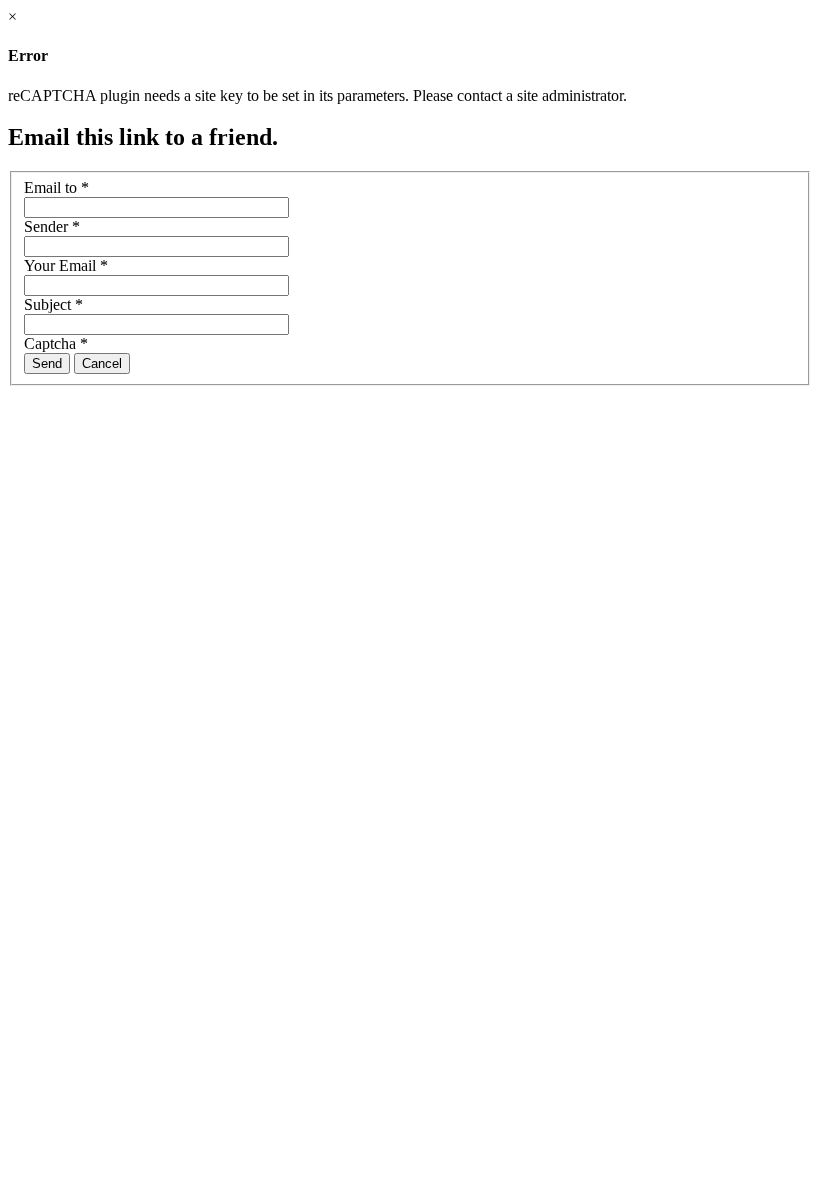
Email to (56, 187)
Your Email (66, 265)
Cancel (102, 363)
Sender (52, 226)
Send (47, 363)
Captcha (56, 343)
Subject (53, 304)
